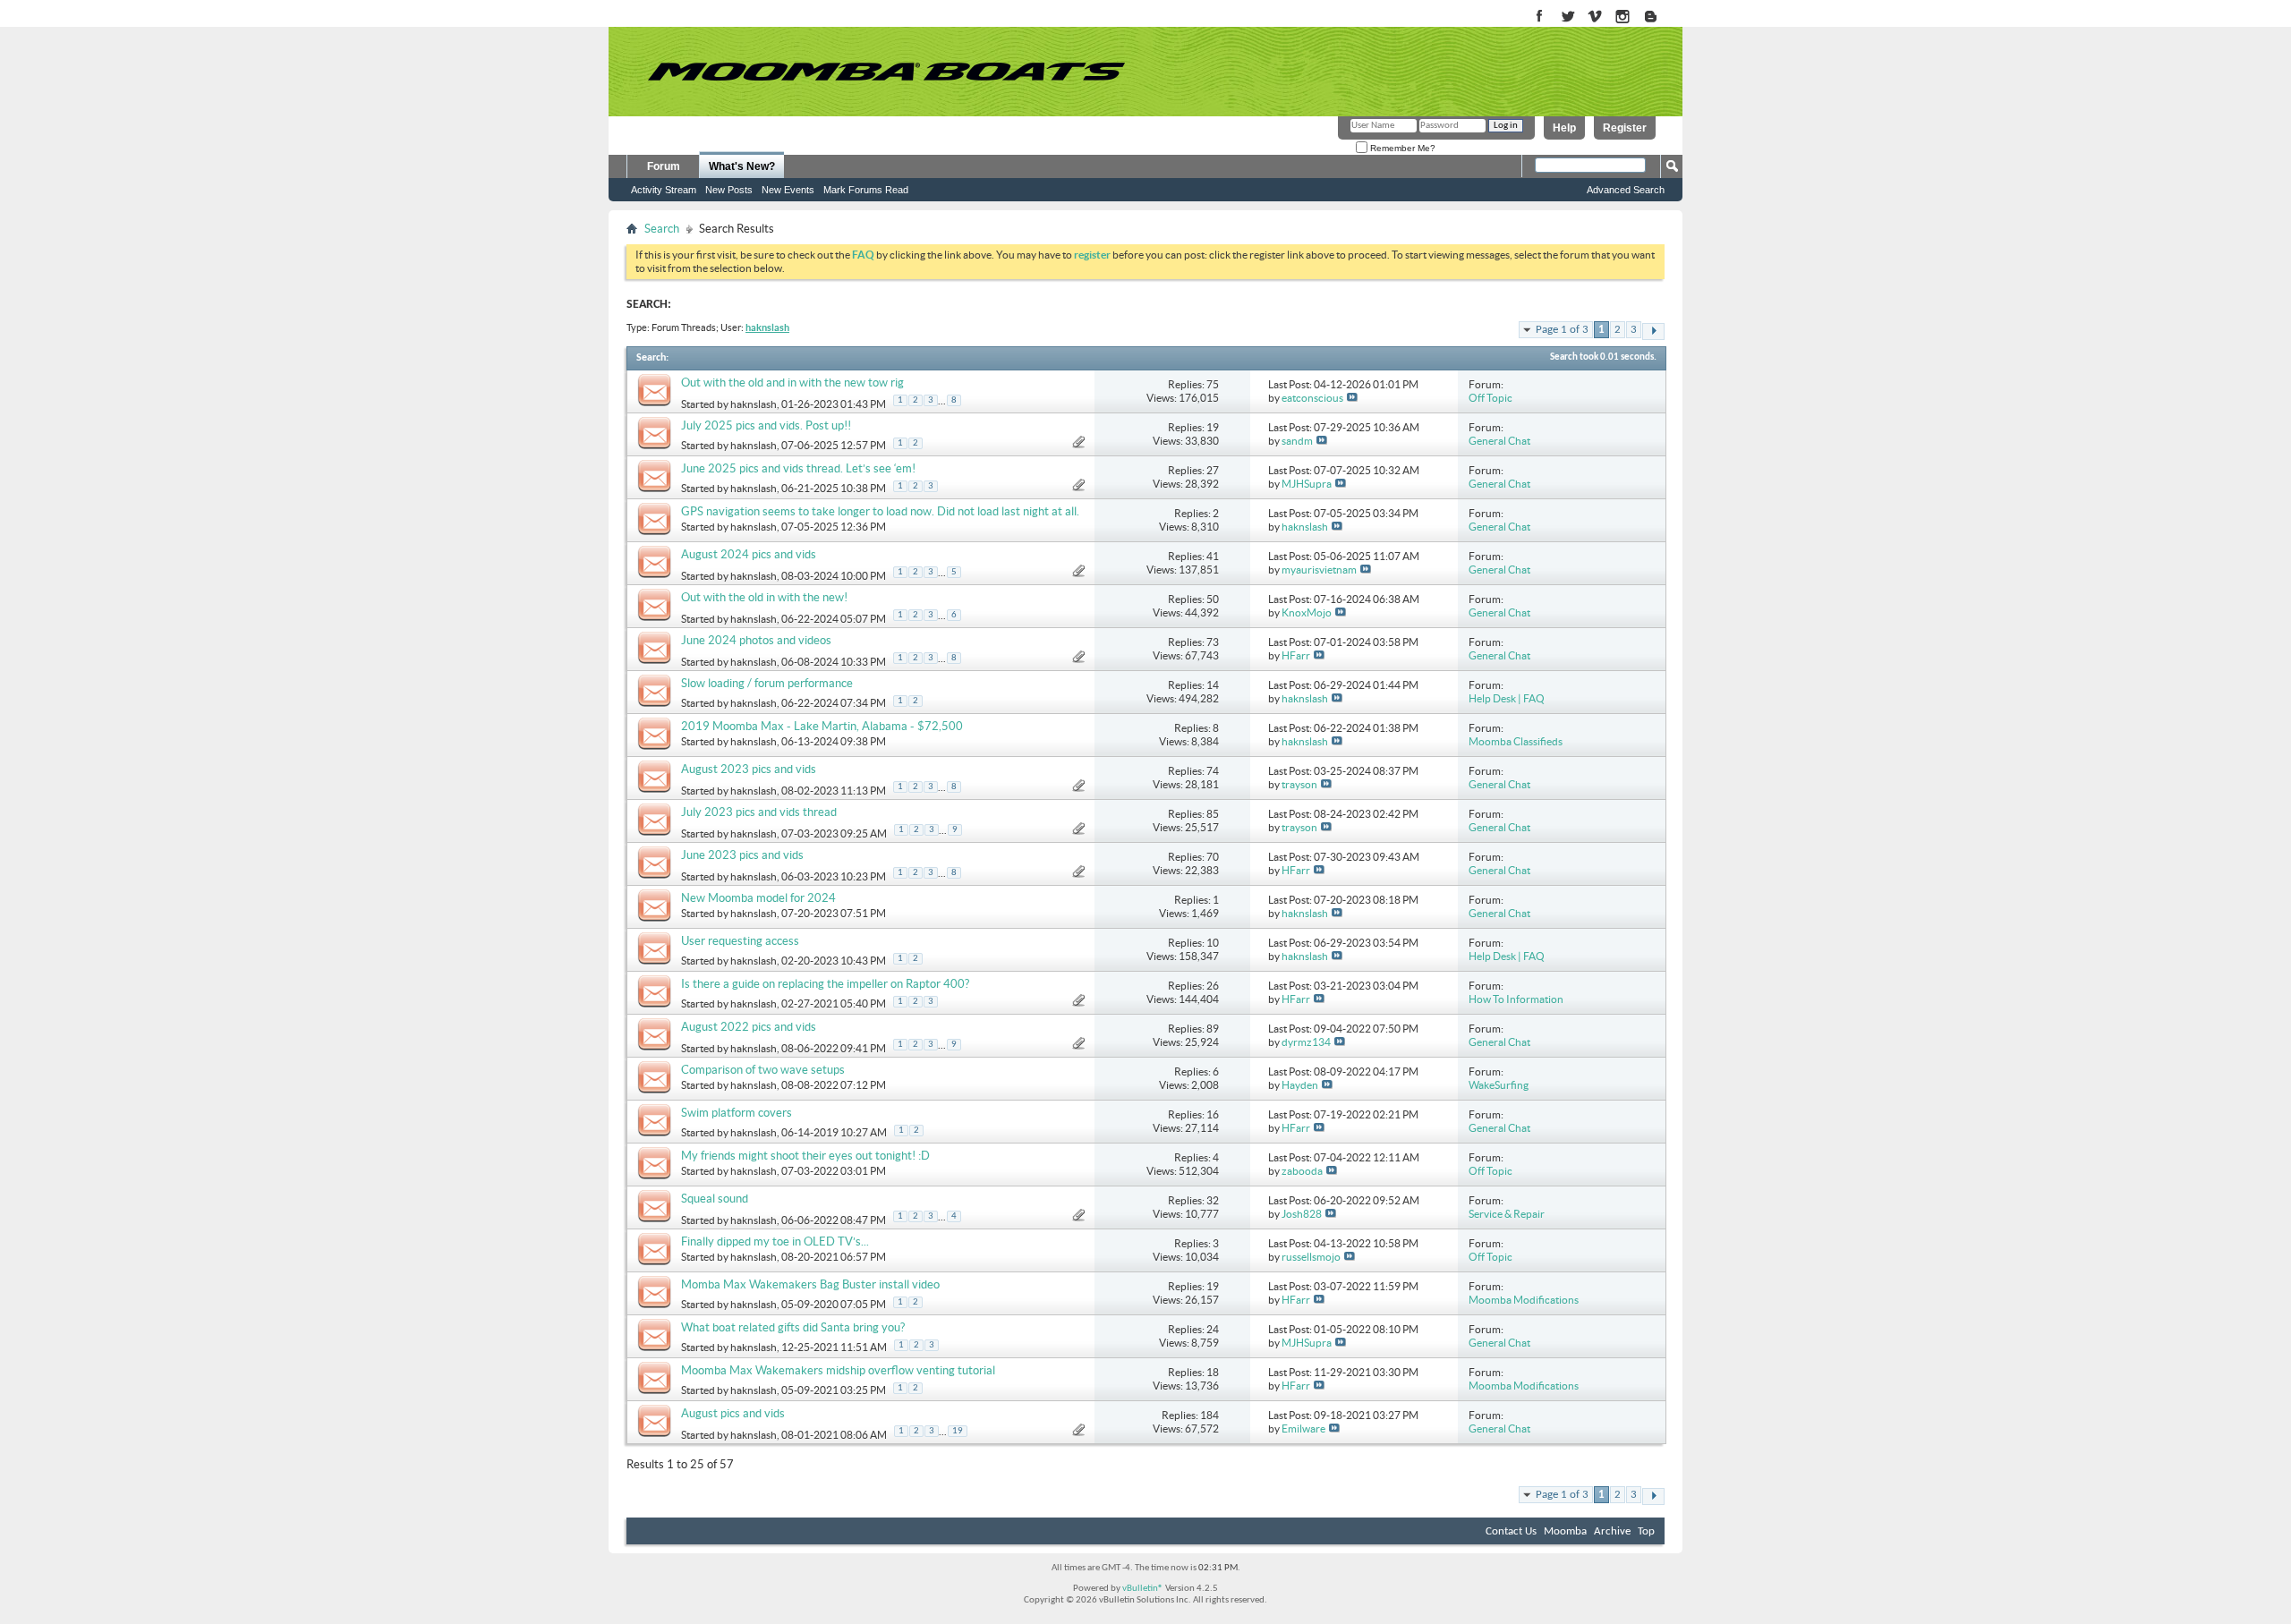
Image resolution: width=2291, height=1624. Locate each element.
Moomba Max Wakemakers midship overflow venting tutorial (838, 1370)
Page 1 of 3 (1562, 330)
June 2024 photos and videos (756, 640)
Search (662, 229)
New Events (788, 190)
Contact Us (1511, 1531)
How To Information (1516, 999)
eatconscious (1312, 398)
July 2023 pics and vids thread (759, 812)
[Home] (886, 72)
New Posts (729, 190)
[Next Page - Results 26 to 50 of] (1653, 332)
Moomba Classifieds (1516, 741)
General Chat (1499, 441)
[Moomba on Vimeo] (1595, 17)
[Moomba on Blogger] (1660, 17)
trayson (1299, 784)
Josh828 (1302, 1214)
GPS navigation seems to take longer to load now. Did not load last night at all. (880, 511)
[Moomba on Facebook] (1540, 17)
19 (958, 1431)
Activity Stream (664, 190)
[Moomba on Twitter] (1567, 17)
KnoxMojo (1307, 612)
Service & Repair (1507, 1214)
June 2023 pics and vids (742, 855)
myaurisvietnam (1319, 570)
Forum (664, 166)
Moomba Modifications (1524, 1300)
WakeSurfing (1499, 1085)
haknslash (754, 404)
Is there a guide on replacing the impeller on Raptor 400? (825, 984)
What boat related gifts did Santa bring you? (793, 1327)
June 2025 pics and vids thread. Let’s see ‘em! (798, 468)
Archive (1612, 1531)
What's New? (742, 166)
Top (1646, 1531)
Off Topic (1490, 398)
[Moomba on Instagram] (1623, 17)
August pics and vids (733, 1413)
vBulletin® (1143, 1589)
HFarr (1296, 655)
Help (1564, 128)
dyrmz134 (1306, 1042)
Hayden (1300, 1085)
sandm (1297, 441)
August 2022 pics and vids (749, 1027)
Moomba (1565, 1531)
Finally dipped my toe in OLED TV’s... (775, 1241)
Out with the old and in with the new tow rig (792, 383)
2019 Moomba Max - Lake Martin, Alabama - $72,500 (822, 726)
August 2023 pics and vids (749, 769)
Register (1625, 128)
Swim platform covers (737, 1113)
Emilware (1303, 1428)
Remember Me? (1401, 148)
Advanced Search (1626, 190)
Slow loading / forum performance (767, 683)
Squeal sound (715, 1199)
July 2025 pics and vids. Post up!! (766, 425)
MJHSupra (1307, 484)
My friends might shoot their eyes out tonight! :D (805, 1156)
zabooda (1302, 1171)
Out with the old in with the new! (764, 597)
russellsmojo (1311, 1257)
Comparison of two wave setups (763, 1070)
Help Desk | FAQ (1507, 698)
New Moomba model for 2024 (758, 898)
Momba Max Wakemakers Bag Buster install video (810, 1284)
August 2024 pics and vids (749, 554)
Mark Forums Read (866, 190)
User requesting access (740, 941)
